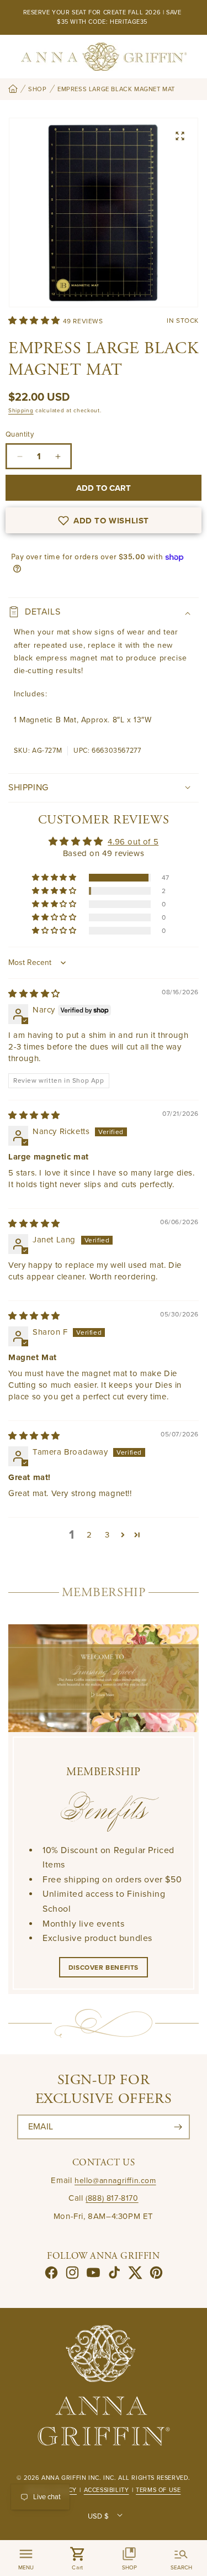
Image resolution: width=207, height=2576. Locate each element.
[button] (36, 321)
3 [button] (107, 1535)
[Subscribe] (178, 2127)
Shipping (21, 411)
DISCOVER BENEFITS (104, 1968)
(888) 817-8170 (112, 2198)
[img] (34, 994)
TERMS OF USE (158, 2490)
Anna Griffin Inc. (71, 2478)
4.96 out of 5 (133, 842)
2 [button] (89, 1535)
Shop (37, 89)
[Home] (13, 90)
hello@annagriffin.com (115, 2181)
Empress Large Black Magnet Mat (116, 89)
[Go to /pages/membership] (104, 1678)
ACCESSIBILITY (107, 2490)
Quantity (20, 434)
